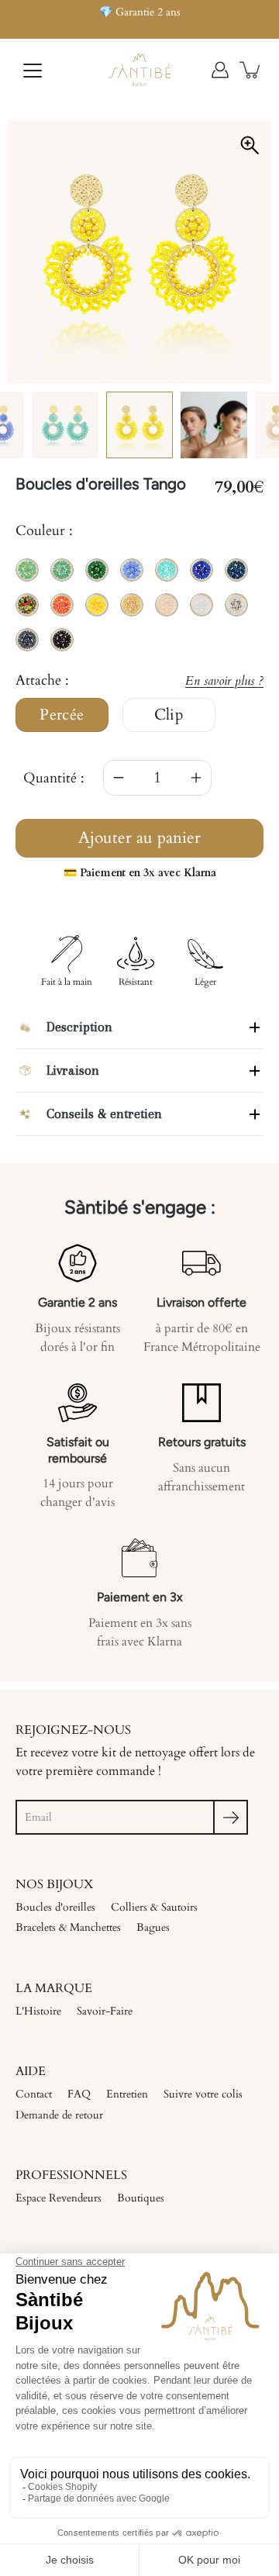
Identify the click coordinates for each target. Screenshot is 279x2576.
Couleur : (44, 531)
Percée (62, 715)
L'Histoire (38, 2011)
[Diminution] (119, 778)
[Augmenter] (196, 778)
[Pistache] (214, 425)
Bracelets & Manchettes (68, 1927)
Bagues (153, 1927)
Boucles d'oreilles (55, 1907)
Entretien (127, 2094)
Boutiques (141, 2198)
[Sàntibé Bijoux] (139, 70)
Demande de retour (59, 2115)
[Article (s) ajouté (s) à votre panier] (251, 70)
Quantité (50, 778)
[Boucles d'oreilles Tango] (139, 425)
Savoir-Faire (105, 2011)
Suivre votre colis (203, 2094)
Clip (169, 715)
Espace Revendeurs (59, 2198)
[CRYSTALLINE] (65, 425)
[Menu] (33, 71)
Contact (34, 2094)
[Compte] (220, 70)
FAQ (79, 2094)
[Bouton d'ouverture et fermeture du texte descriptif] (255, 1027)
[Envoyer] (231, 1817)
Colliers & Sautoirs (154, 1907)
